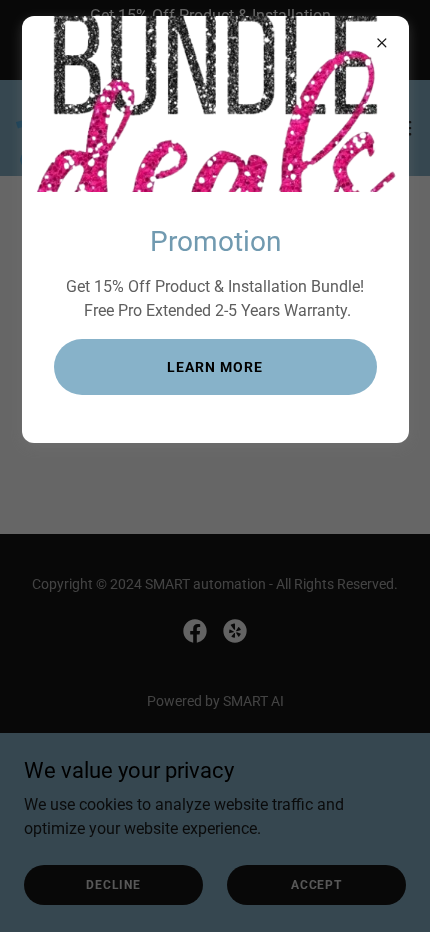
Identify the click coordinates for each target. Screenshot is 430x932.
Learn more (215, 367)
